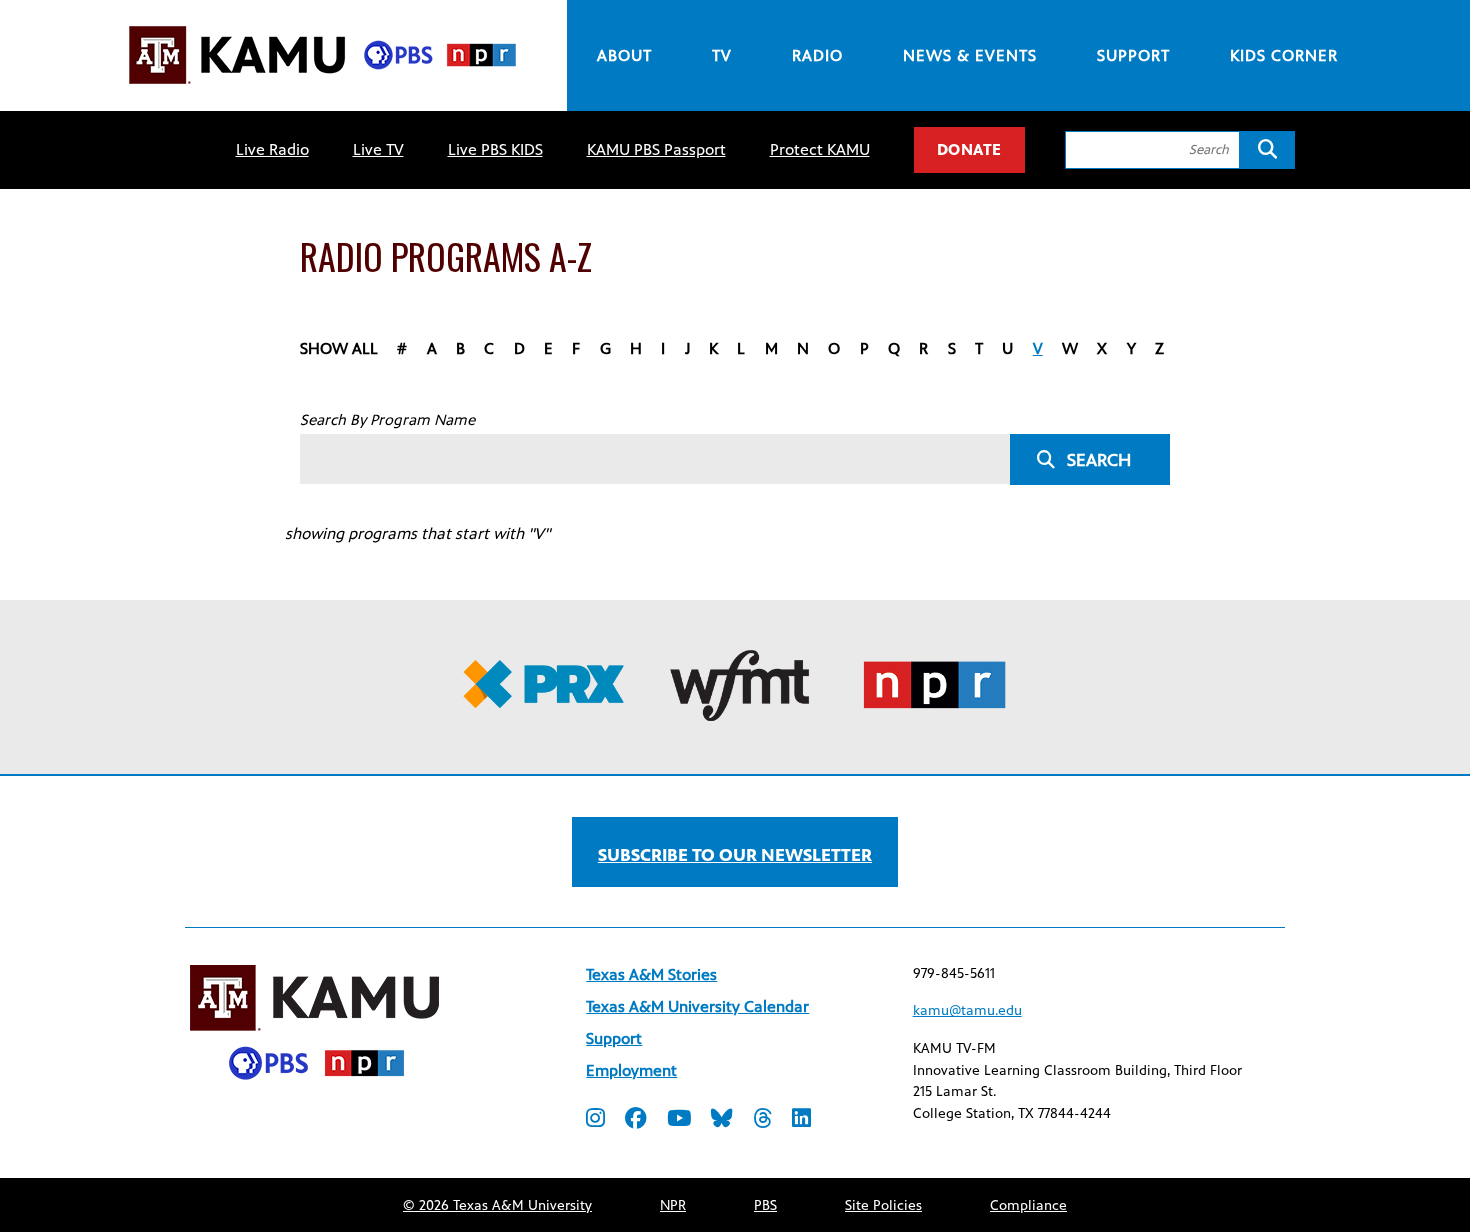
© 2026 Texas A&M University (497, 1205)
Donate (969, 149)
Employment (631, 1070)
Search (1099, 460)
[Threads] (762, 1120)
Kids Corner (1284, 55)
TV (722, 55)
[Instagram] (595, 1120)
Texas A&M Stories (651, 974)
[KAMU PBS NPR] (322, 87)
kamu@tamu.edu (967, 1010)
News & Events (970, 55)
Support (1133, 55)
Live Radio (272, 149)
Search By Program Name (387, 419)
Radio (817, 55)
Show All (339, 348)
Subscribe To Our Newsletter (735, 855)
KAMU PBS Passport (656, 149)
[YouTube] (679, 1120)
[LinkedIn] (801, 1120)
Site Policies (883, 1205)
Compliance (1028, 1205)
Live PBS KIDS (495, 149)
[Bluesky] (722, 1120)
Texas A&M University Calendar (697, 1006)
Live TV (378, 149)
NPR (673, 1205)
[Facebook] (636, 1120)
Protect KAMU (820, 149)
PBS (765, 1205)
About (624, 55)
